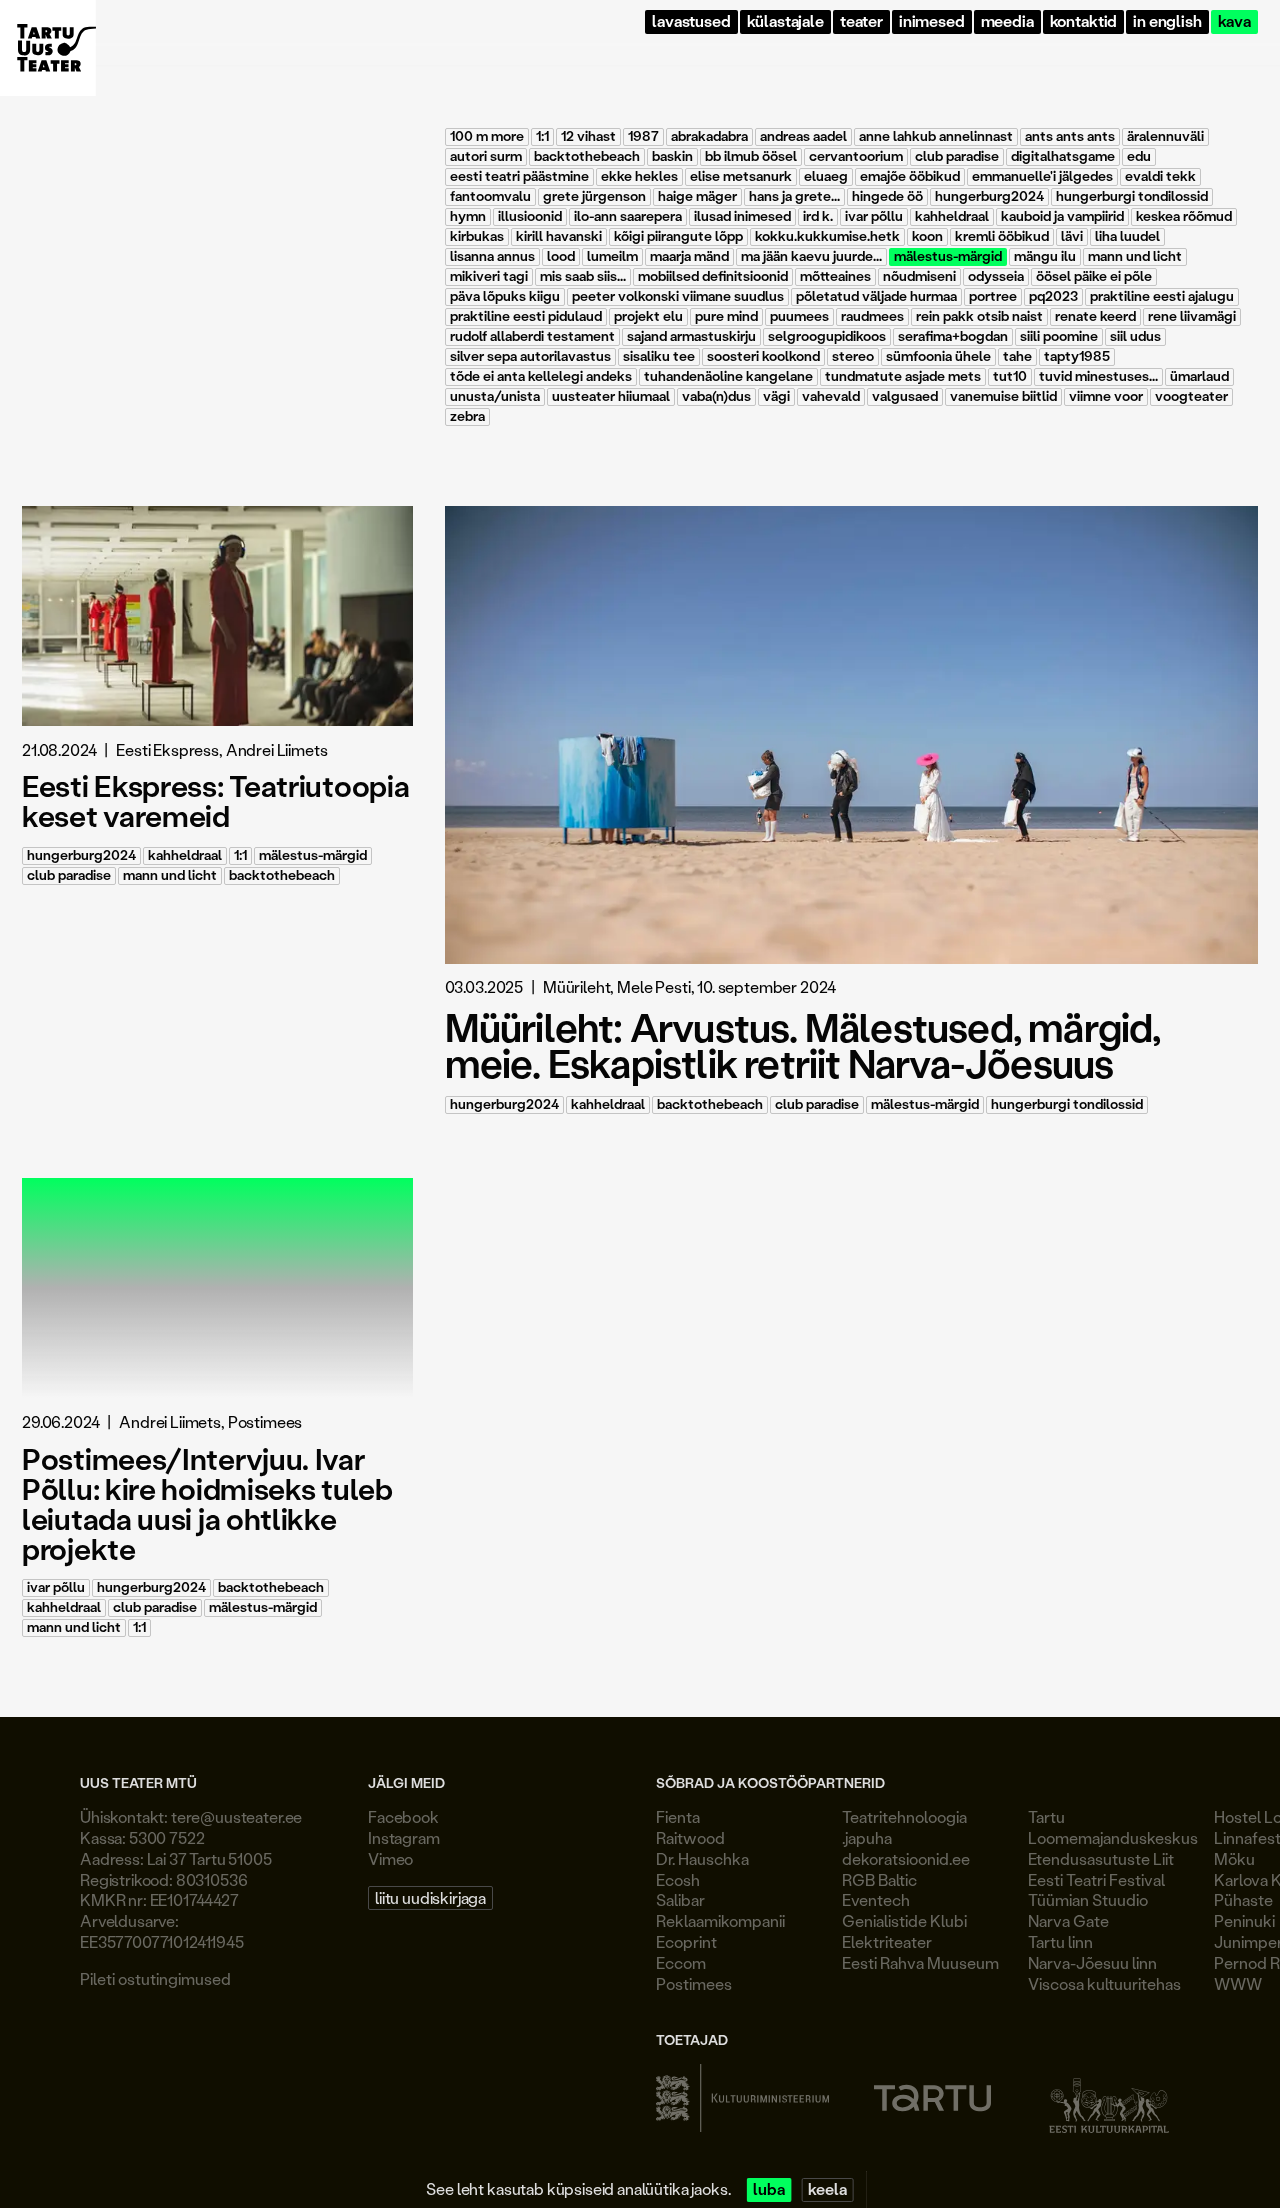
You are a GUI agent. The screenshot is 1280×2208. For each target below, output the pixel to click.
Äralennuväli (1165, 136)
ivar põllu (874, 216)
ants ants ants (1070, 136)
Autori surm (486, 156)
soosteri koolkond (763, 356)
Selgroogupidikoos (827, 336)
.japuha (867, 1837)
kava (1234, 21)
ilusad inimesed (742, 216)
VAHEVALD (831, 396)
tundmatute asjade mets (903, 376)
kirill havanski (559, 236)
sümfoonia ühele (938, 356)
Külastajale (785, 21)
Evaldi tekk (1160, 176)
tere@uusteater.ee (236, 1816)
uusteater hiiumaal (611, 396)
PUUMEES (799, 316)
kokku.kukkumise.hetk (827, 236)
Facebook (403, 1816)
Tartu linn (1060, 1941)
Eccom (681, 1962)
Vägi (776, 396)
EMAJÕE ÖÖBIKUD (910, 176)
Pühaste (1243, 1899)
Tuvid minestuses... (1098, 376)
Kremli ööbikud (1002, 236)
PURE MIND (726, 316)
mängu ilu (1045, 256)
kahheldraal (952, 216)
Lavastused (691, 21)
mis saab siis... (583, 276)
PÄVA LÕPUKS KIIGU (505, 296)
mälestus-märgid (948, 256)
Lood (561, 256)
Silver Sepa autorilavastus (530, 356)
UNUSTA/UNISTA (495, 396)
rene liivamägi (1192, 316)
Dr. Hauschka (702, 1858)
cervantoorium (856, 156)
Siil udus (1135, 336)
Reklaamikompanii (720, 1920)
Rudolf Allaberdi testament (532, 336)
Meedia (1007, 21)
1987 (643, 136)
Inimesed (932, 21)
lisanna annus (492, 256)
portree (993, 296)
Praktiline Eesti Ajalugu (1162, 296)
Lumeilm (612, 256)
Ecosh (678, 1879)
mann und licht (1135, 256)
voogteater (1191, 396)
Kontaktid (1084, 21)
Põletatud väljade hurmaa (876, 296)
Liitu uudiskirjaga (430, 1897)
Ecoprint (686, 1941)
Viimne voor (1106, 396)
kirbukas (477, 236)
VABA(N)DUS (716, 396)
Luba (768, 2189)
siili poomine (1059, 336)
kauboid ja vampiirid (1062, 216)
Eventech (876, 1899)
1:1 (542, 136)
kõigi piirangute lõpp (678, 236)
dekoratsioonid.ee (906, 1858)
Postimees (694, 1983)
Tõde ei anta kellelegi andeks (541, 376)
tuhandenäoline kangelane (728, 376)
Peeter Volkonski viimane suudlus (678, 296)
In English (1167, 21)
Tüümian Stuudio (1088, 1899)
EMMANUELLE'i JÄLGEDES (1042, 176)
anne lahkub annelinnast (936, 136)
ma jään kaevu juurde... (811, 256)
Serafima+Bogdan (953, 336)
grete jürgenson (594, 196)
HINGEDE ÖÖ (887, 196)
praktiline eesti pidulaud (526, 316)
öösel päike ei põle (1094, 276)
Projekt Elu (648, 316)
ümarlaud (1199, 376)
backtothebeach (587, 156)
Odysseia (996, 276)
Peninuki (1244, 1920)
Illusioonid (530, 216)
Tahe (1017, 356)
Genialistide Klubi (904, 1920)
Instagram (404, 1837)
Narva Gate (1068, 1920)
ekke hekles (639, 176)
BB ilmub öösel (751, 156)
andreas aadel (803, 136)
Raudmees (872, 316)
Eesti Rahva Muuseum (920, 1962)
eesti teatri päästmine (519, 176)
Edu (1139, 156)
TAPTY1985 (1077, 356)
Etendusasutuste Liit (1101, 1858)
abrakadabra (709, 136)
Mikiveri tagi (489, 276)
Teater (861, 21)
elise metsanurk (741, 176)
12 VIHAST (588, 136)
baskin (672, 156)
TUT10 (1010, 376)
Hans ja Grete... (794, 196)
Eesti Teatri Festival (1096, 1879)
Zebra (467, 416)
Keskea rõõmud (1184, 216)
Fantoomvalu (490, 196)
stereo (853, 356)
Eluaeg (826, 176)
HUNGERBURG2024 (989, 196)
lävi (1072, 236)
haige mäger (697, 196)
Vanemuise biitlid (1003, 396)
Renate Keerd (1095, 316)
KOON (927, 236)
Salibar (680, 1899)
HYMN (468, 216)
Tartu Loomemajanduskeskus (1113, 1827)
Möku (1234, 1858)
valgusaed (905, 396)
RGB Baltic (879, 1879)
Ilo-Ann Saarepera (628, 216)
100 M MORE (487, 136)
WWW (1238, 1983)
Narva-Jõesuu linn (1092, 1962)
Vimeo (390, 1858)
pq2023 (1053, 296)
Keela (827, 2189)
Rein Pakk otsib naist (979, 316)
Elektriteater (887, 1941)
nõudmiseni (919, 276)
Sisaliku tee (659, 356)
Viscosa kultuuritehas (1104, 1983)
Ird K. (818, 216)
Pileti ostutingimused (155, 1978)
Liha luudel (1127, 236)
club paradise (957, 156)
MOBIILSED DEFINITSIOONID (713, 276)
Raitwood (690, 1837)
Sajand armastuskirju (691, 336)
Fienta (678, 1816)
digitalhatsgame (1063, 156)
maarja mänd (689, 256)
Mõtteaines (835, 276)
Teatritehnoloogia (904, 1816)
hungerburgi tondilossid (1132, 196)
